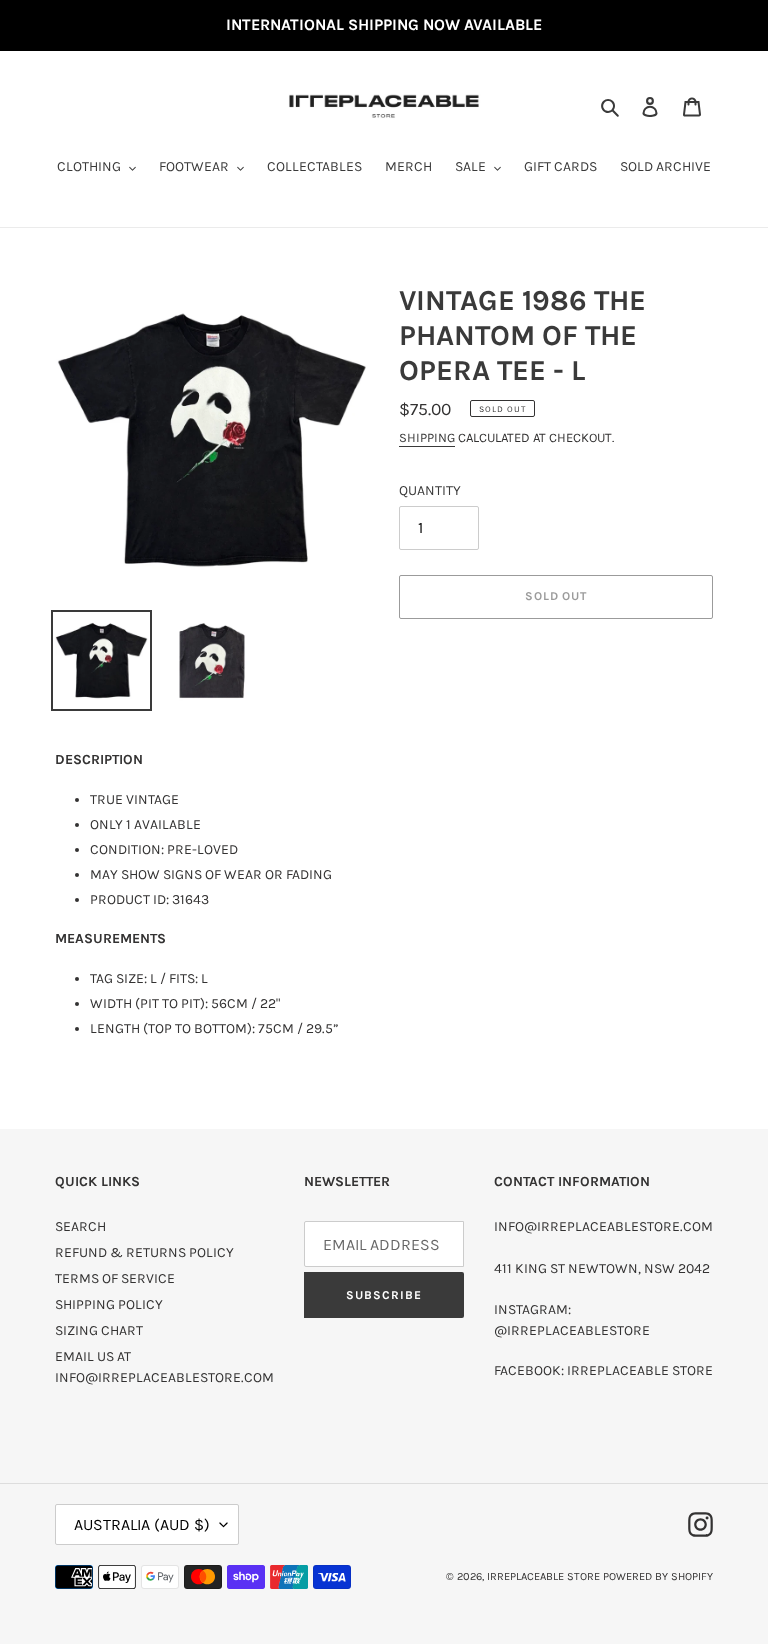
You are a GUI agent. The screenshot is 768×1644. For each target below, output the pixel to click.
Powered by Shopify (658, 1576)
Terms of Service (115, 1278)
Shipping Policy (109, 1304)
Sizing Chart (99, 1330)
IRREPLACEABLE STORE (543, 1576)
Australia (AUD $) (142, 1524)
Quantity (430, 490)
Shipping (427, 437)
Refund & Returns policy (144, 1252)
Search (80, 1226)
